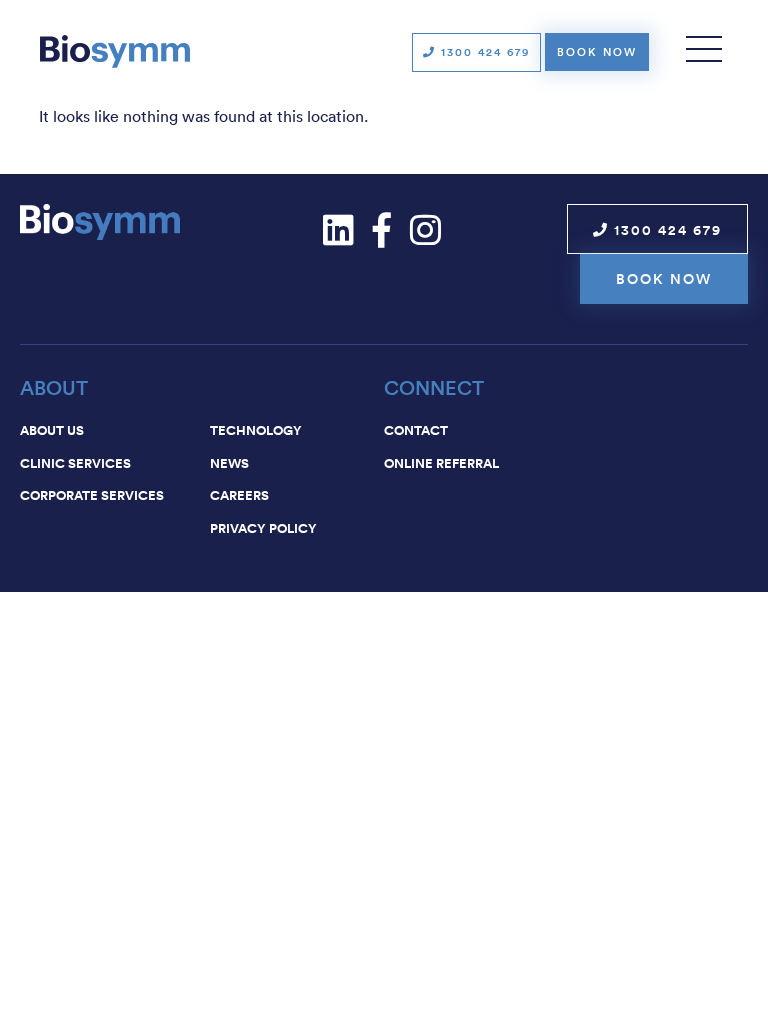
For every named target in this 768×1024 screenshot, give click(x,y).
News (229, 463)
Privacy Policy (263, 528)
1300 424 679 (483, 52)
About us (52, 430)
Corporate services (92, 495)
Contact (416, 430)
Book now (597, 52)
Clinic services (75, 463)
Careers (239, 495)
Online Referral (441, 463)
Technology (256, 430)
